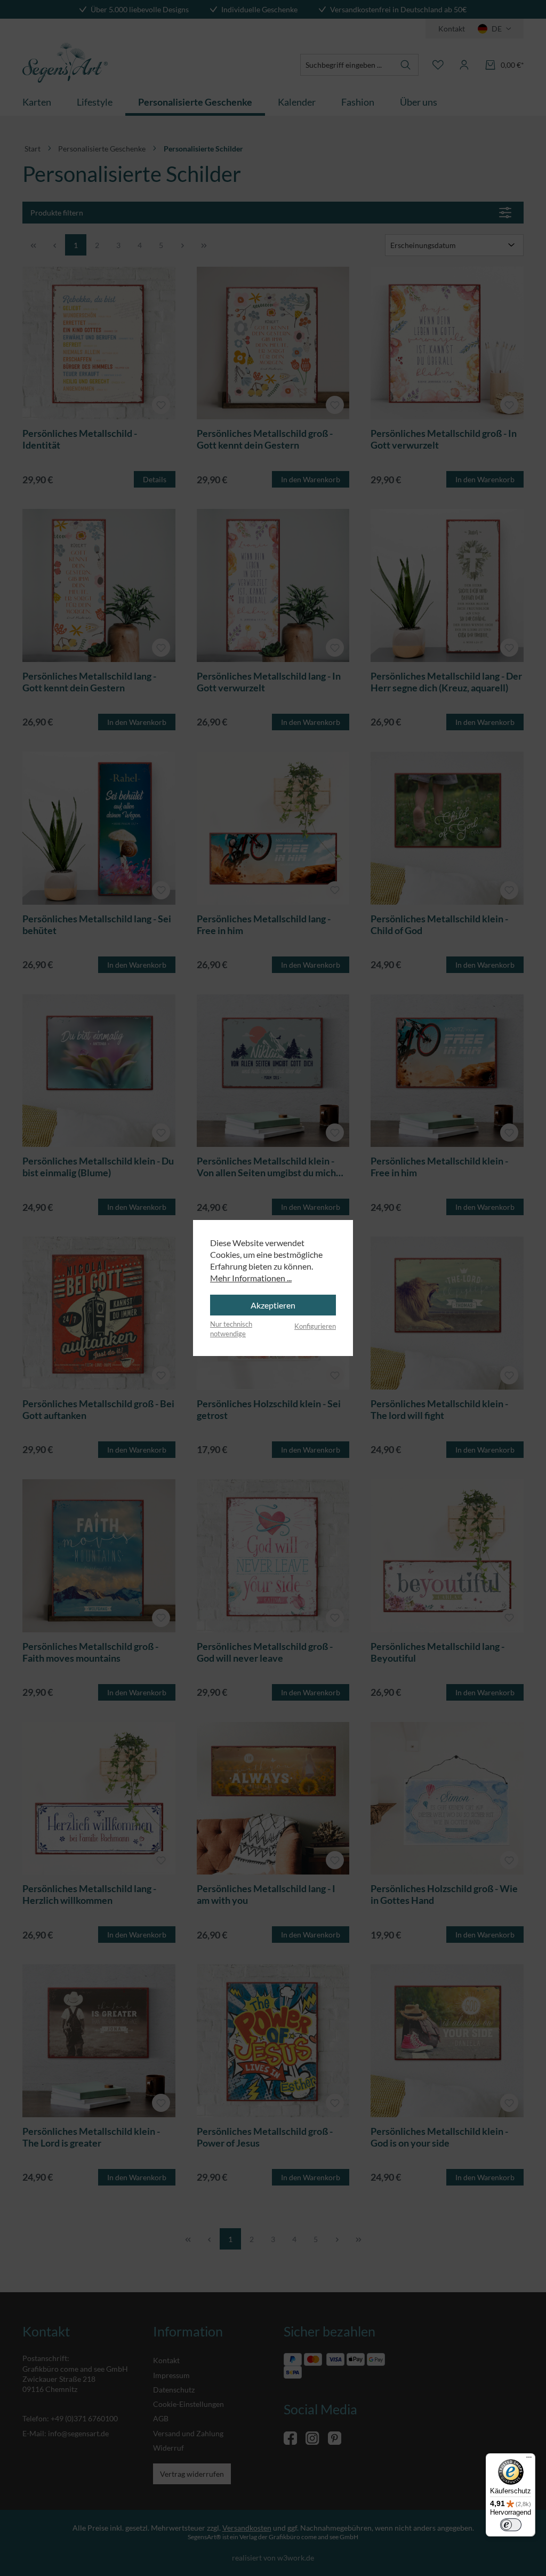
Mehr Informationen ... (251, 1278)
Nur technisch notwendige (231, 1329)
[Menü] (529, 2460)
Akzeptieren (273, 1305)
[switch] (511, 2525)
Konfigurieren (315, 1326)
